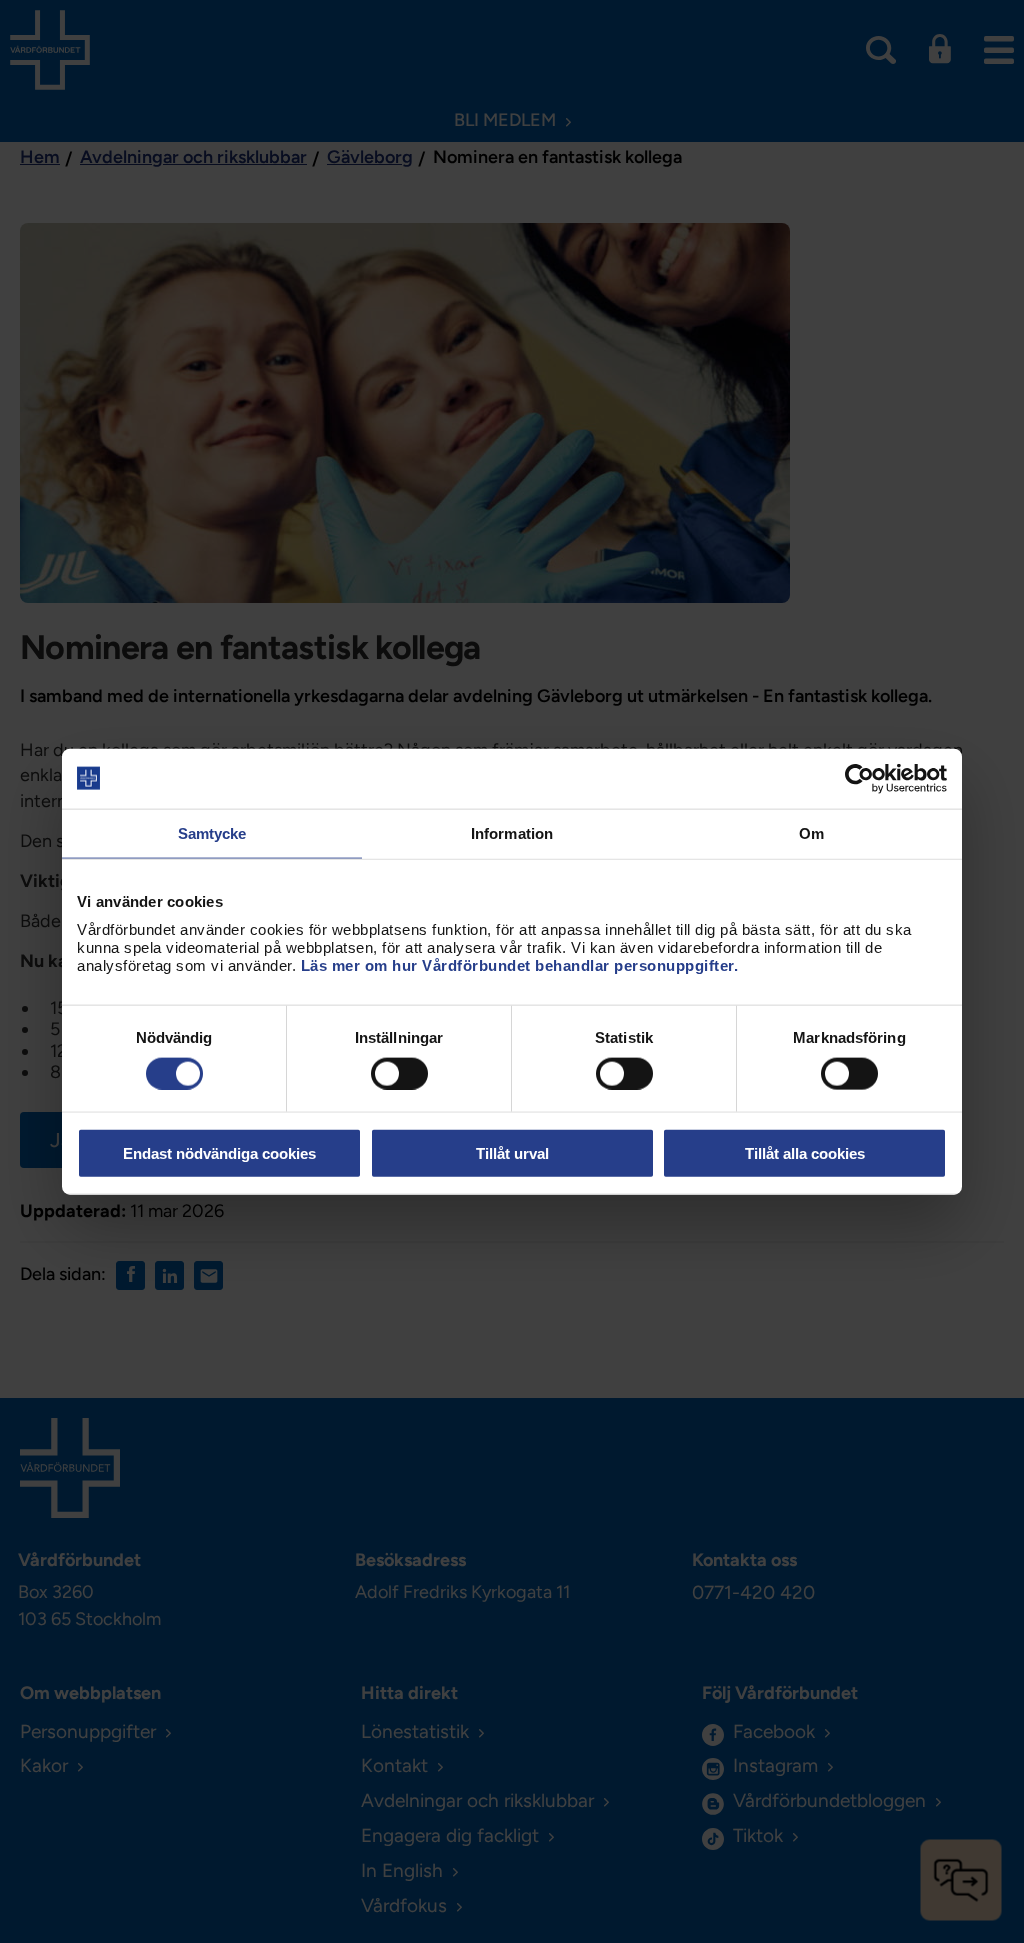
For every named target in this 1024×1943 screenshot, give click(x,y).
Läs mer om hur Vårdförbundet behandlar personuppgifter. (520, 965)
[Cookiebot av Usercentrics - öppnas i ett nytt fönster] (859, 778)
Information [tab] (512, 832)
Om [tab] (811, 832)
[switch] (399, 1073)
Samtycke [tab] (212, 832)
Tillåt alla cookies (805, 1153)
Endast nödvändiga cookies (219, 1153)
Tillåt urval (512, 1153)
